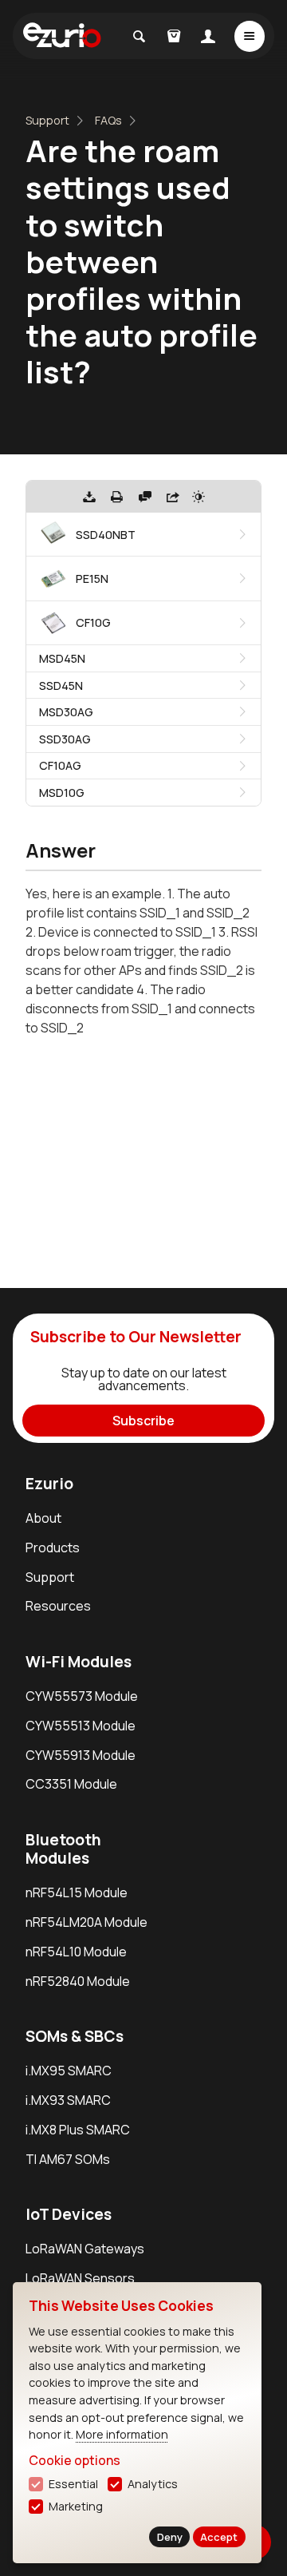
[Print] (117, 497)
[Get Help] (145, 497)
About (43, 1518)
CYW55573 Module (82, 1696)
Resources (58, 1606)
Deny (170, 2537)
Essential (73, 2484)
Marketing (76, 2506)
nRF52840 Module (78, 1981)
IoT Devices (69, 2214)
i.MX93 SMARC (68, 2100)
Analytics (153, 2484)
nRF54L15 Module (77, 1892)
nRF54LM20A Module (86, 1922)
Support (47, 120)
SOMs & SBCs (75, 2036)
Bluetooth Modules (63, 1849)
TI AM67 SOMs (68, 2159)
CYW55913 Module (81, 1755)
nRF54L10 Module (76, 1952)
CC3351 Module (71, 1784)
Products (53, 1548)
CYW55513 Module (81, 1726)
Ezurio (49, 1484)
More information (122, 2434)
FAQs (108, 120)
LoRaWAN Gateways (85, 2249)
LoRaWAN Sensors (80, 2278)
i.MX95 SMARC (69, 2071)
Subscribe (143, 1421)
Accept (219, 2537)
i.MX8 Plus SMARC (78, 2130)
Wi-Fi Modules (79, 1662)
